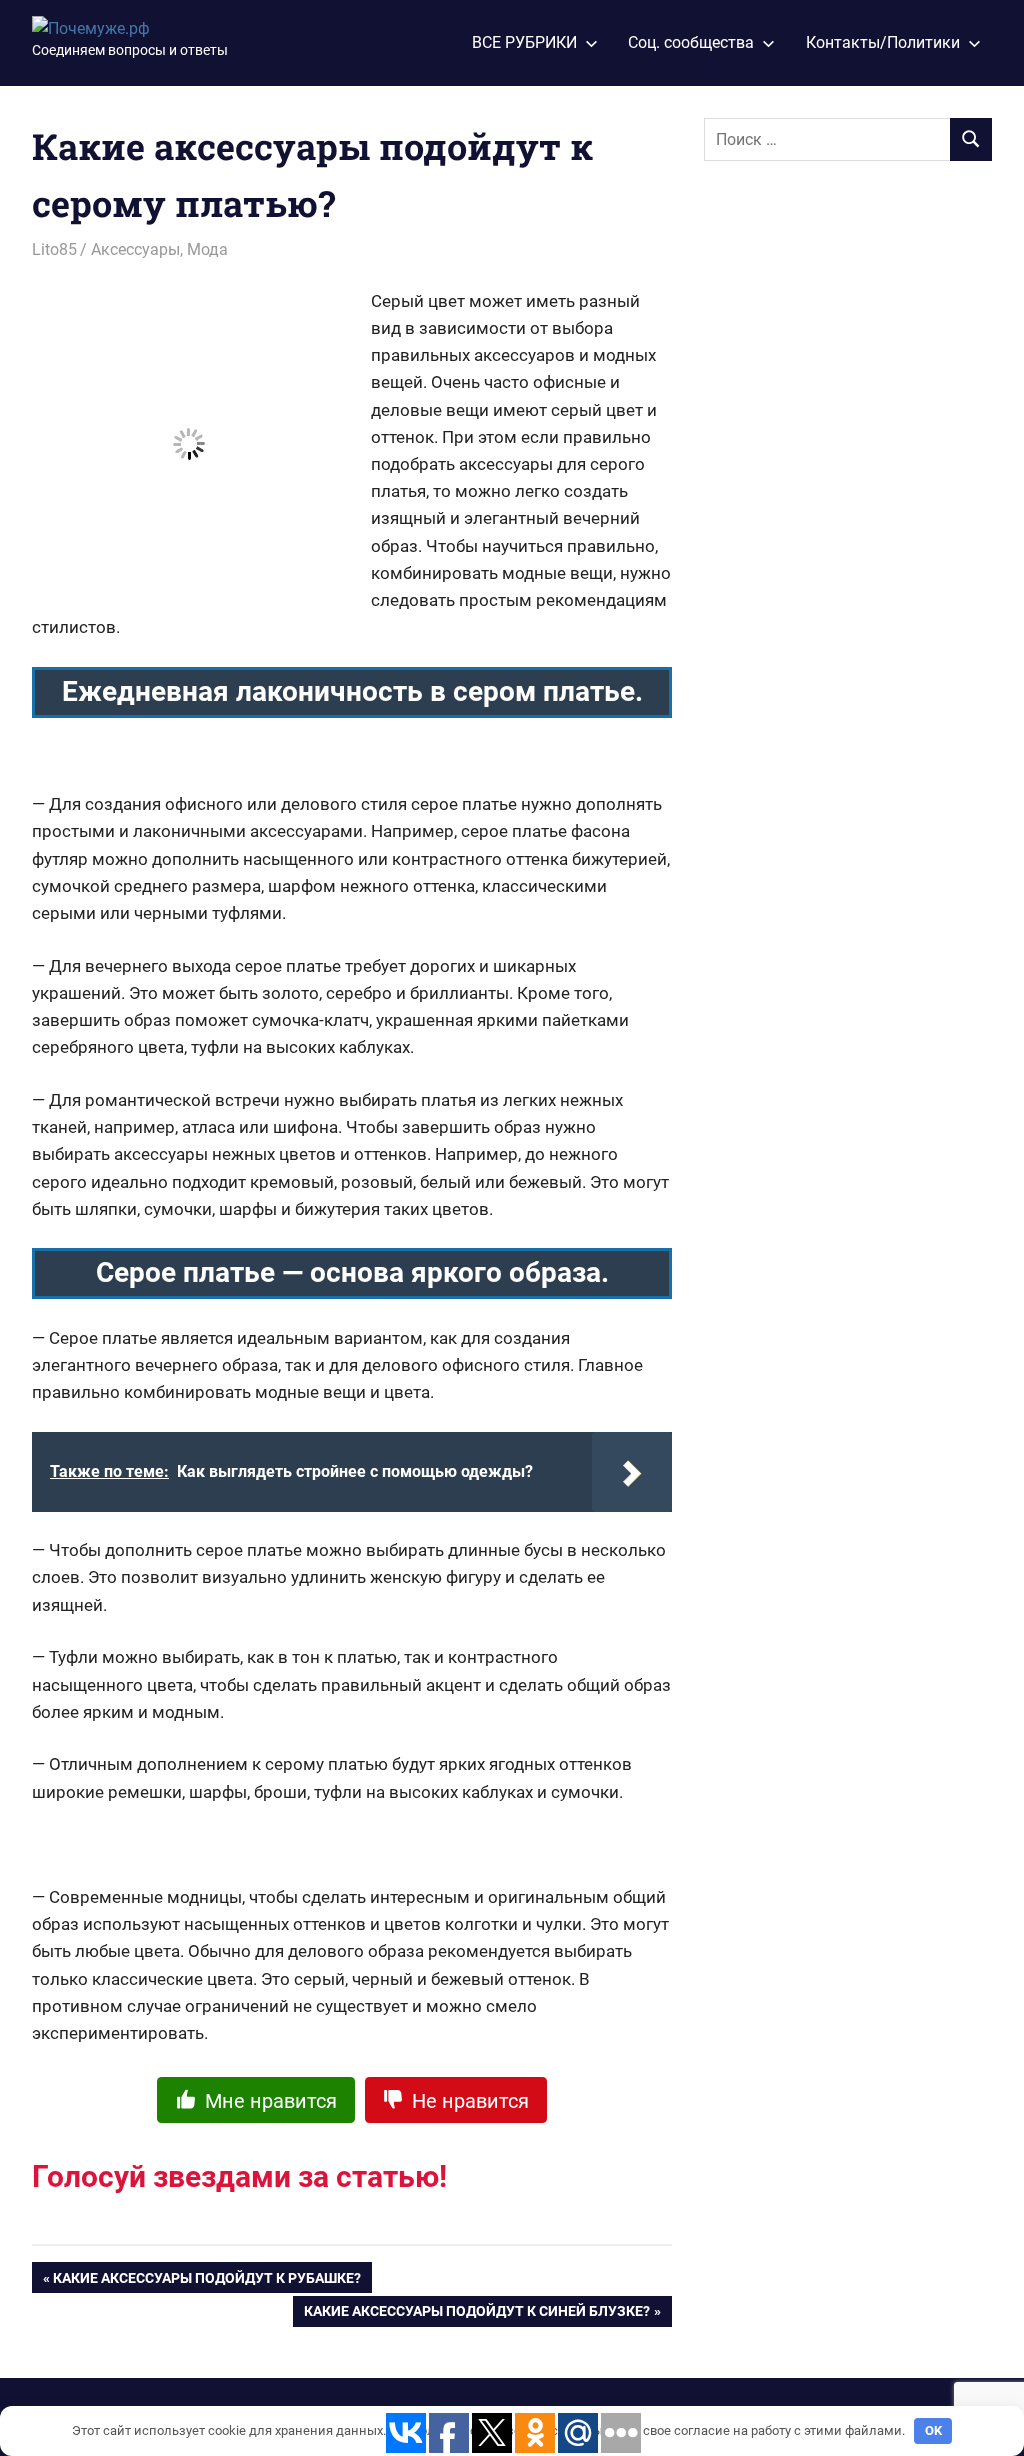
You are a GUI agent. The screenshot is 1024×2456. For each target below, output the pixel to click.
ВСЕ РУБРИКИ (524, 42)
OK (933, 2430)
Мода (207, 249)
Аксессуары (135, 249)
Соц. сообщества (691, 42)
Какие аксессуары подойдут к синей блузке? (477, 2315)
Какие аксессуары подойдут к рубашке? (207, 2281)
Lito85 (54, 249)
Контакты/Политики (883, 42)
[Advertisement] (854, 501)
